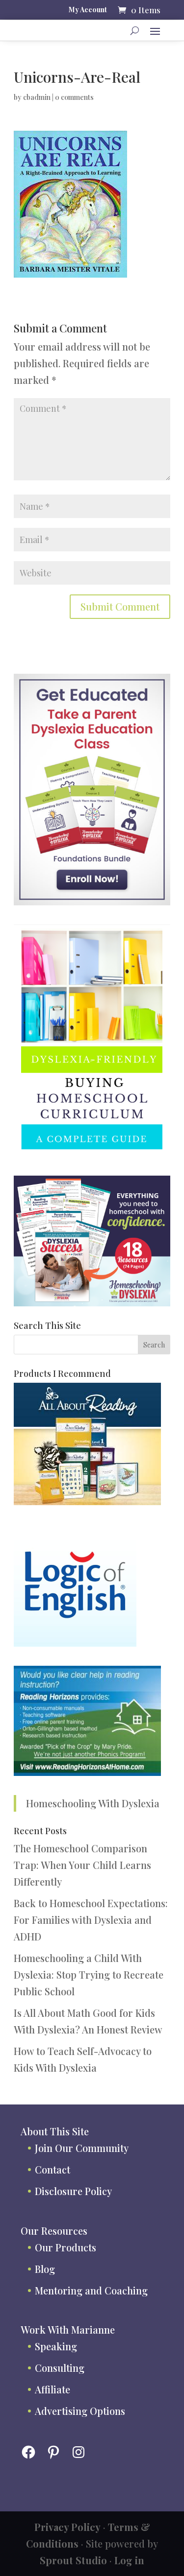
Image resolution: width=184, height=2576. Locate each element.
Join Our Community (82, 2148)
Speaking (56, 2346)
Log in (129, 2560)
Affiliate (53, 2389)
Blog (45, 2269)
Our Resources (54, 2231)
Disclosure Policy (73, 2191)
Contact (53, 2169)
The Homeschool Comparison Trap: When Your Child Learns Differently (82, 1865)
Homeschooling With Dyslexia (93, 1803)
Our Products (66, 2247)
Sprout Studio (73, 2560)
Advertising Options (80, 2411)
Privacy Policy (67, 2527)
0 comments (74, 97)
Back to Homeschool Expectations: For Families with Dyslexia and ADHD (91, 1920)
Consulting (60, 2368)
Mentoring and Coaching (91, 2290)
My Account (88, 10)
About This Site (55, 2131)
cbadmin (37, 97)
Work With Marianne (68, 2329)
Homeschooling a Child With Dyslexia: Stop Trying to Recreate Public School (89, 1974)
